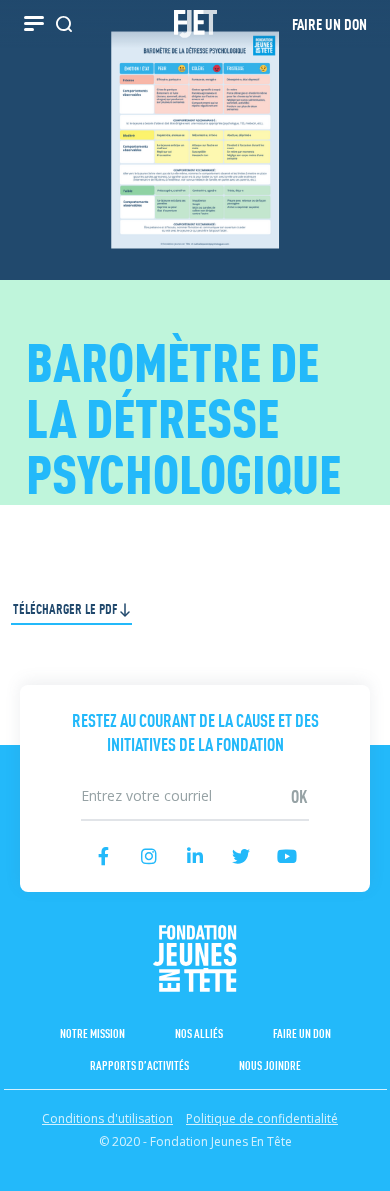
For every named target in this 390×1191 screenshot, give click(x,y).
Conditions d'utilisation (107, 1118)
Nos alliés (199, 1032)
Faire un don (302, 1032)
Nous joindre (270, 1064)
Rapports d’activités (139, 1064)
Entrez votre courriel (195, 775)
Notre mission (92, 1032)
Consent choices (53, 1180)
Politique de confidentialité (262, 1118)
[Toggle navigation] (34, 24)
